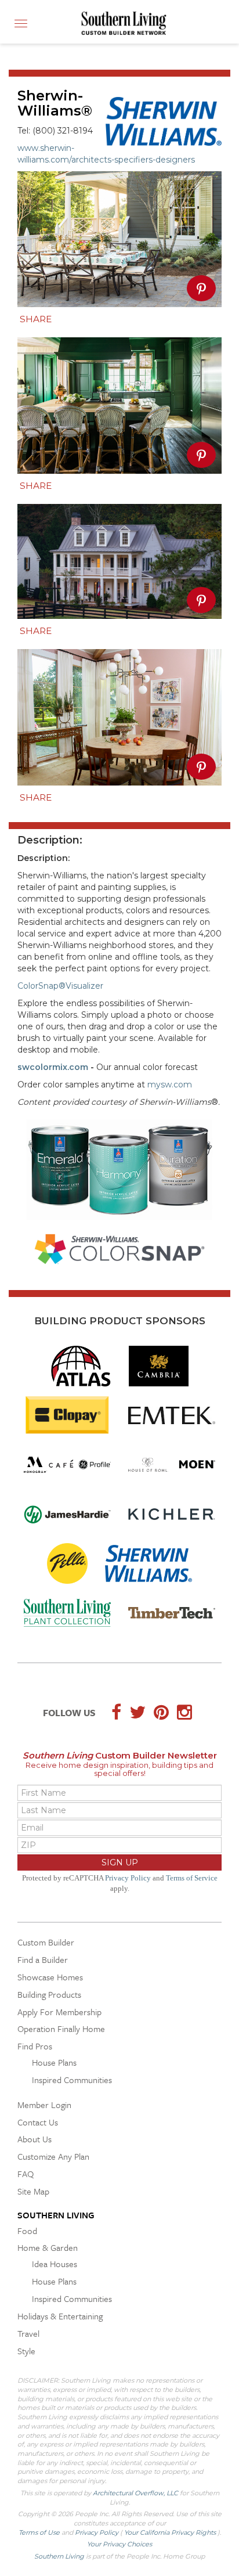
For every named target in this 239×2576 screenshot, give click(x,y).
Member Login (44, 2105)
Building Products (49, 1994)
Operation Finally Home (61, 2029)
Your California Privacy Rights (171, 2532)
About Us (35, 2139)
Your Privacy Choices (119, 2544)
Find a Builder (43, 1959)
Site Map (33, 2191)
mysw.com (170, 1085)
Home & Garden (48, 2247)
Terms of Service (192, 1878)
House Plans (54, 2062)
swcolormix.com (53, 1067)
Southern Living (56, 2215)
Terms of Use (40, 2532)
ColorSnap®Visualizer (61, 986)
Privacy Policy (128, 1878)
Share (36, 319)
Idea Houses (55, 2264)
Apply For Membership (59, 2012)
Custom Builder (46, 1942)
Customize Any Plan (53, 2156)
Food (27, 2231)
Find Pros (35, 2046)
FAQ (26, 2174)
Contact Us (38, 2122)
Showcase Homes (50, 1977)
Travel (28, 2333)
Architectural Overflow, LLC (135, 2493)
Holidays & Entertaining (60, 2316)
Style (26, 2351)
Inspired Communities (72, 2080)
